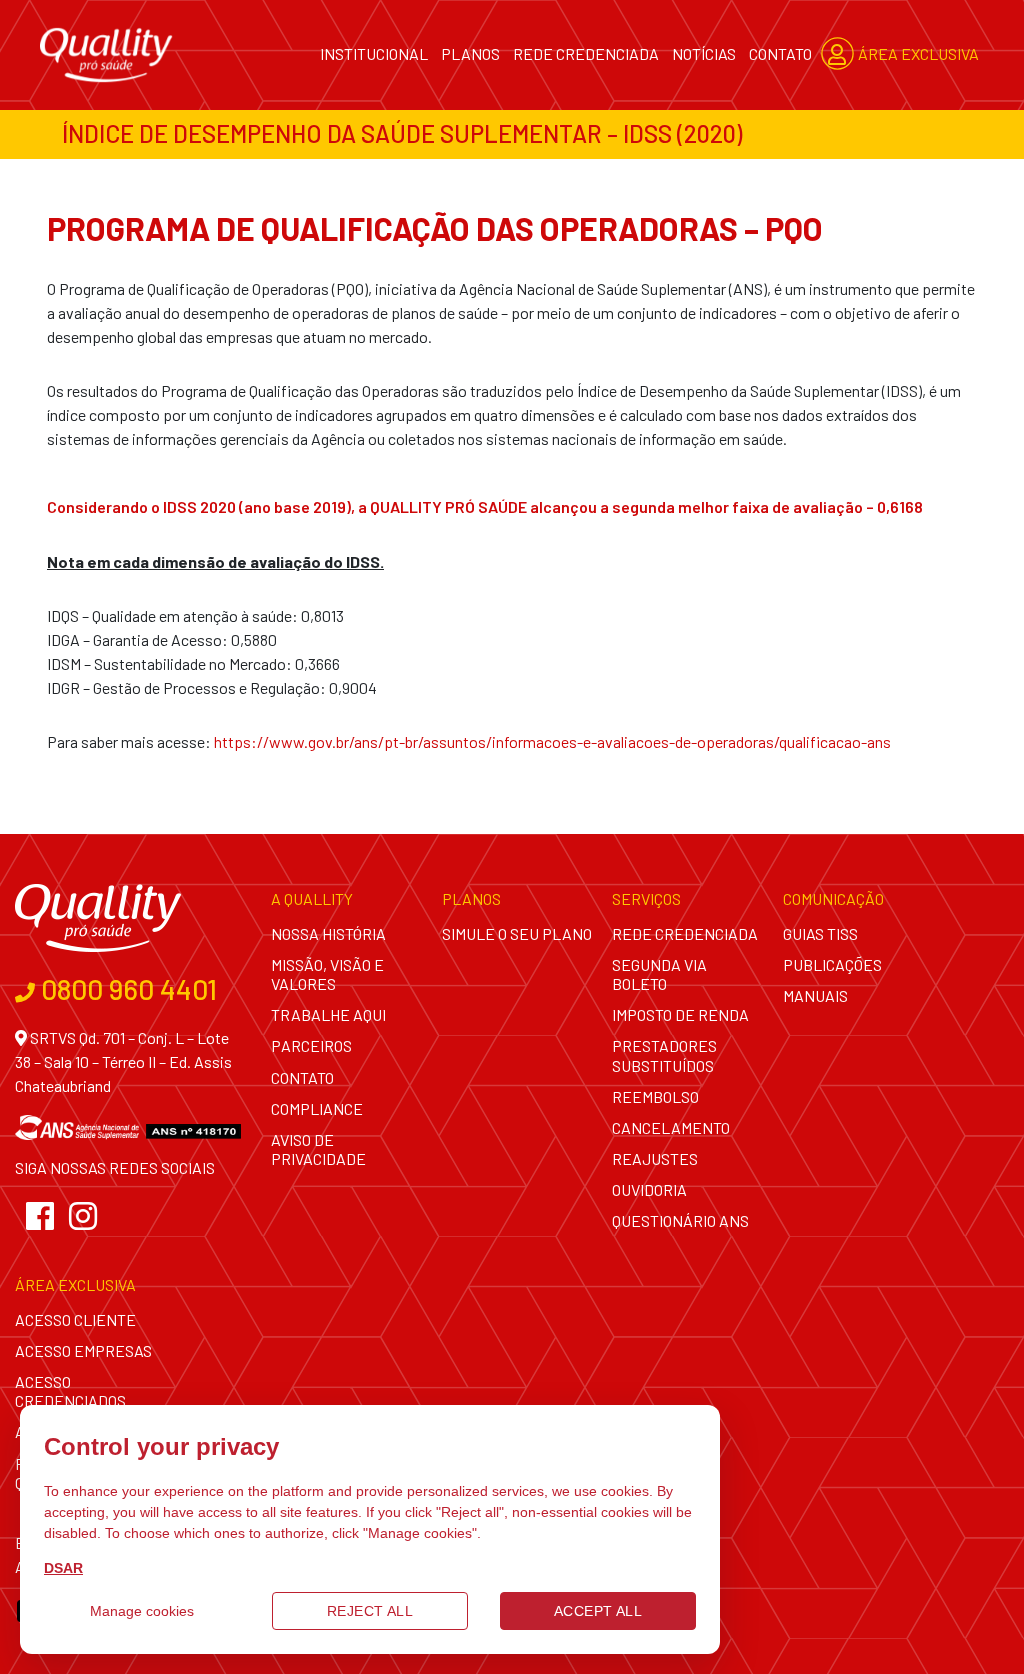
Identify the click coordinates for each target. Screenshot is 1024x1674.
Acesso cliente (75, 1319)
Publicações (832, 964)
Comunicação (833, 898)
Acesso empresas (83, 1350)
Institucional (374, 53)
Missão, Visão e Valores (327, 974)
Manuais (815, 995)
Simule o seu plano (517, 933)
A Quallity (312, 898)
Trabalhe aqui (328, 1014)
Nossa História (328, 933)
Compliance (317, 1108)
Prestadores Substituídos (664, 1055)
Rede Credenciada (586, 53)
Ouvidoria (649, 1189)
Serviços (646, 898)
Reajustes (655, 1158)
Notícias (704, 53)
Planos (470, 53)
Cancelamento (671, 1127)
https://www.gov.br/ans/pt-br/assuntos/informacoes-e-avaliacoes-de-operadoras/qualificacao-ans (552, 741)
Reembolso (655, 1096)
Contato (780, 53)
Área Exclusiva (917, 53)
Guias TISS (820, 933)
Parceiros (311, 1045)
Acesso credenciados (70, 1391)
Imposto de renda (680, 1014)
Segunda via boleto (659, 974)
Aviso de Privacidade (318, 1149)
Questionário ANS (680, 1220)
